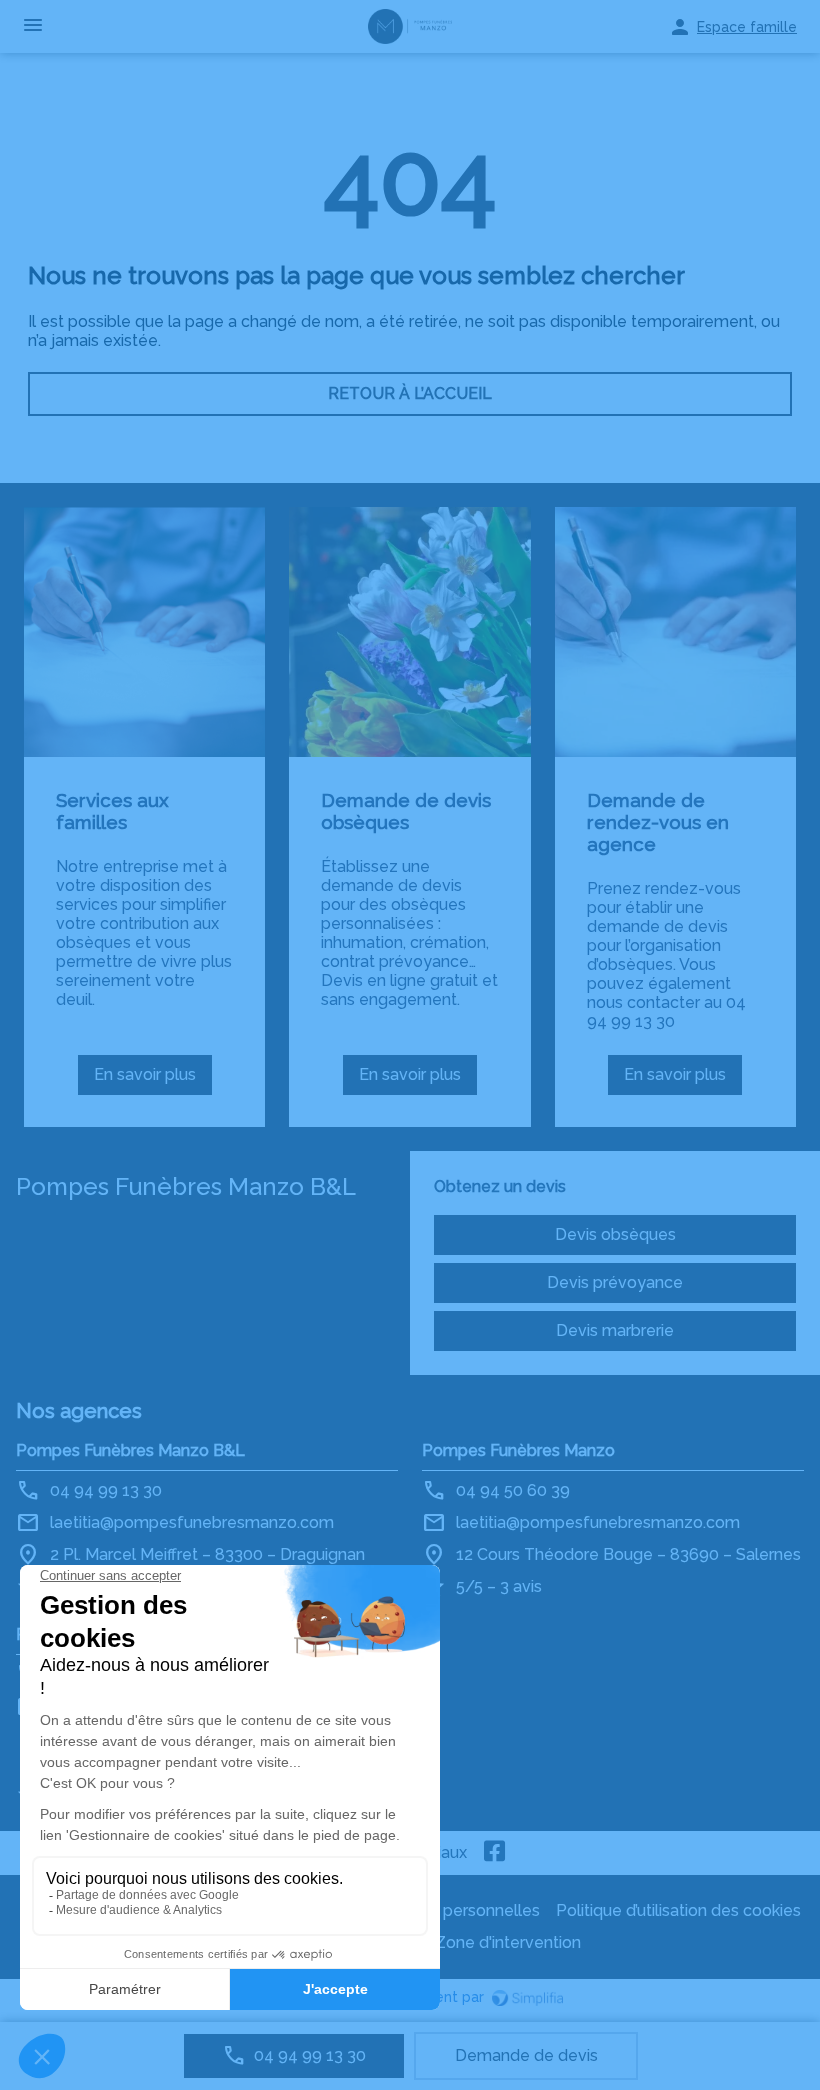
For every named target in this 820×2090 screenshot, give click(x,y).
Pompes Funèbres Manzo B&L (130, 1450)
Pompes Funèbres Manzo (518, 1450)
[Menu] (33, 26)
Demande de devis (526, 2055)
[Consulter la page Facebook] (495, 1853)
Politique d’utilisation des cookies (678, 1910)
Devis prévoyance (615, 1282)
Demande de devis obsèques (406, 811)
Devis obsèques (615, 1234)
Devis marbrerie (615, 1330)
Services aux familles (112, 811)
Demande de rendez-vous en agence (658, 822)
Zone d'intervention (508, 1942)
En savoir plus (151, 1080)
